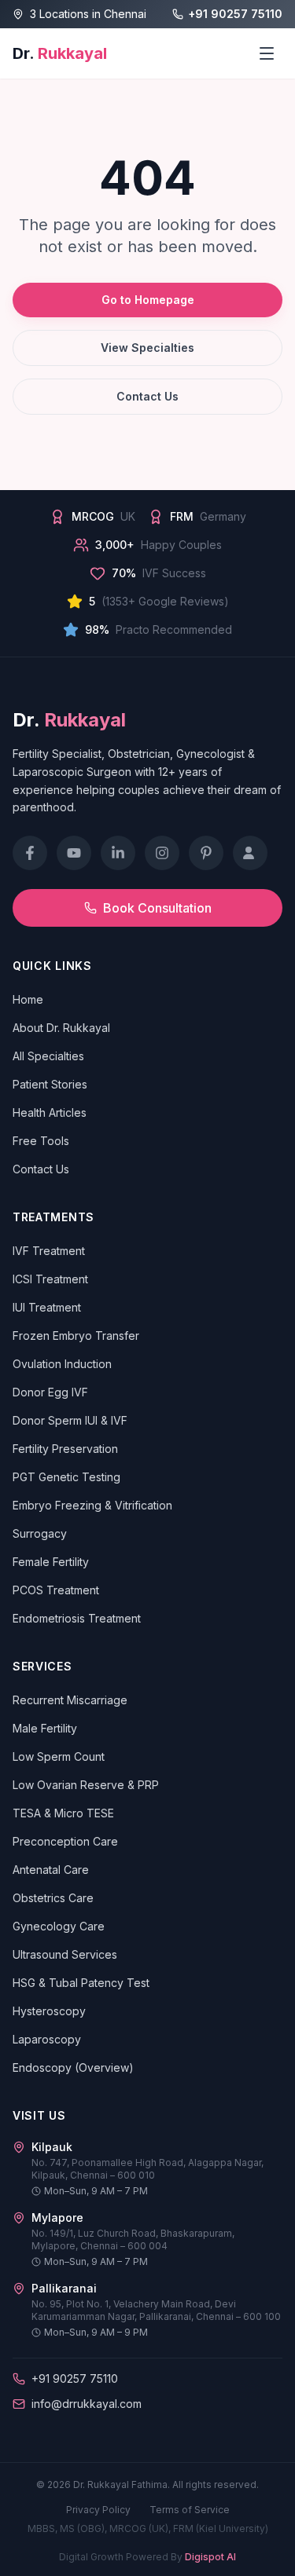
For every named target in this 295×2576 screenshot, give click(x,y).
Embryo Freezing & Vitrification (92, 1505)
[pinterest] (206, 853)
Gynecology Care (59, 1926)
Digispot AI (210, 2557)
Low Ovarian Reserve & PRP (86, 1785)
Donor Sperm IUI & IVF (70, 1420)
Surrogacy (40, 1533)
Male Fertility (45, 1728)
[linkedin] (118, 853)
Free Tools (41, 1141)
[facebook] (30, 853)
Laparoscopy (47, 2039)
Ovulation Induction (62, 1364)
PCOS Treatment (56, 1590)
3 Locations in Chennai (88, 14)
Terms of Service (190, 2510)
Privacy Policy (98, 2510)
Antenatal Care (51, 1870)
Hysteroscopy (49, 2011)
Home (28, 999)
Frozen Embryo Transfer (76, 1336)
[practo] (250, 853)
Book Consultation (157, 908)
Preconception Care (65, 1841)
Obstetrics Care (53, 1898)
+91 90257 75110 (235, 14)
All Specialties (48, 1056)
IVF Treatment (49, 1251)
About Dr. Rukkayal (61, 1028)
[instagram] (162, 853)
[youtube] (74, 853)
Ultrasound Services (65, 1954)
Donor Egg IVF (50, 1392)
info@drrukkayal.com (87, 2404)
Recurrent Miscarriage (70, 1700)
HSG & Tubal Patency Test (81, 1983)
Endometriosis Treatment (77, 1618)
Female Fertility (51, 1562)
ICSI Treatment (50, 1279)
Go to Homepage (148, 300)
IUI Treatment (47, 1307)
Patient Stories (50, 1084)
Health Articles (50, 1112)
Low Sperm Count (59, 1756)
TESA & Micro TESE (63, 1813)
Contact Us (147, 396)
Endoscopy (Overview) (73, 2067)
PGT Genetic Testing (66, 1477)
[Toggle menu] (267, 53)
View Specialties (147, 348)
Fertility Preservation (65, 1449)
